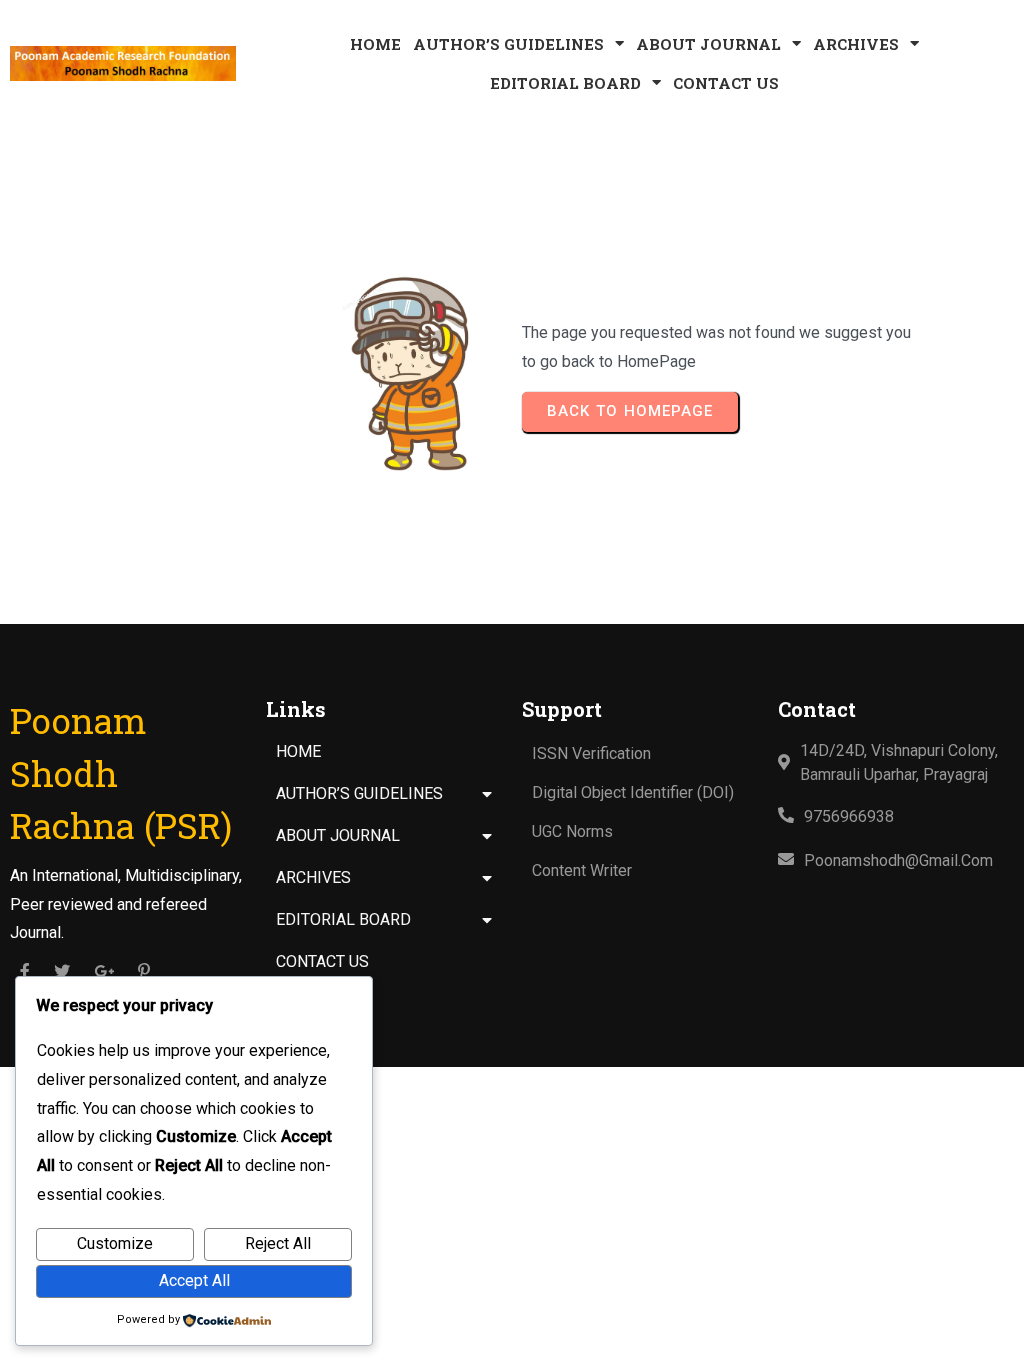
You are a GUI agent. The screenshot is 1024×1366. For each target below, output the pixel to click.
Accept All (194, 1280)
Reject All (278, 1243)
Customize (115, 1243)
